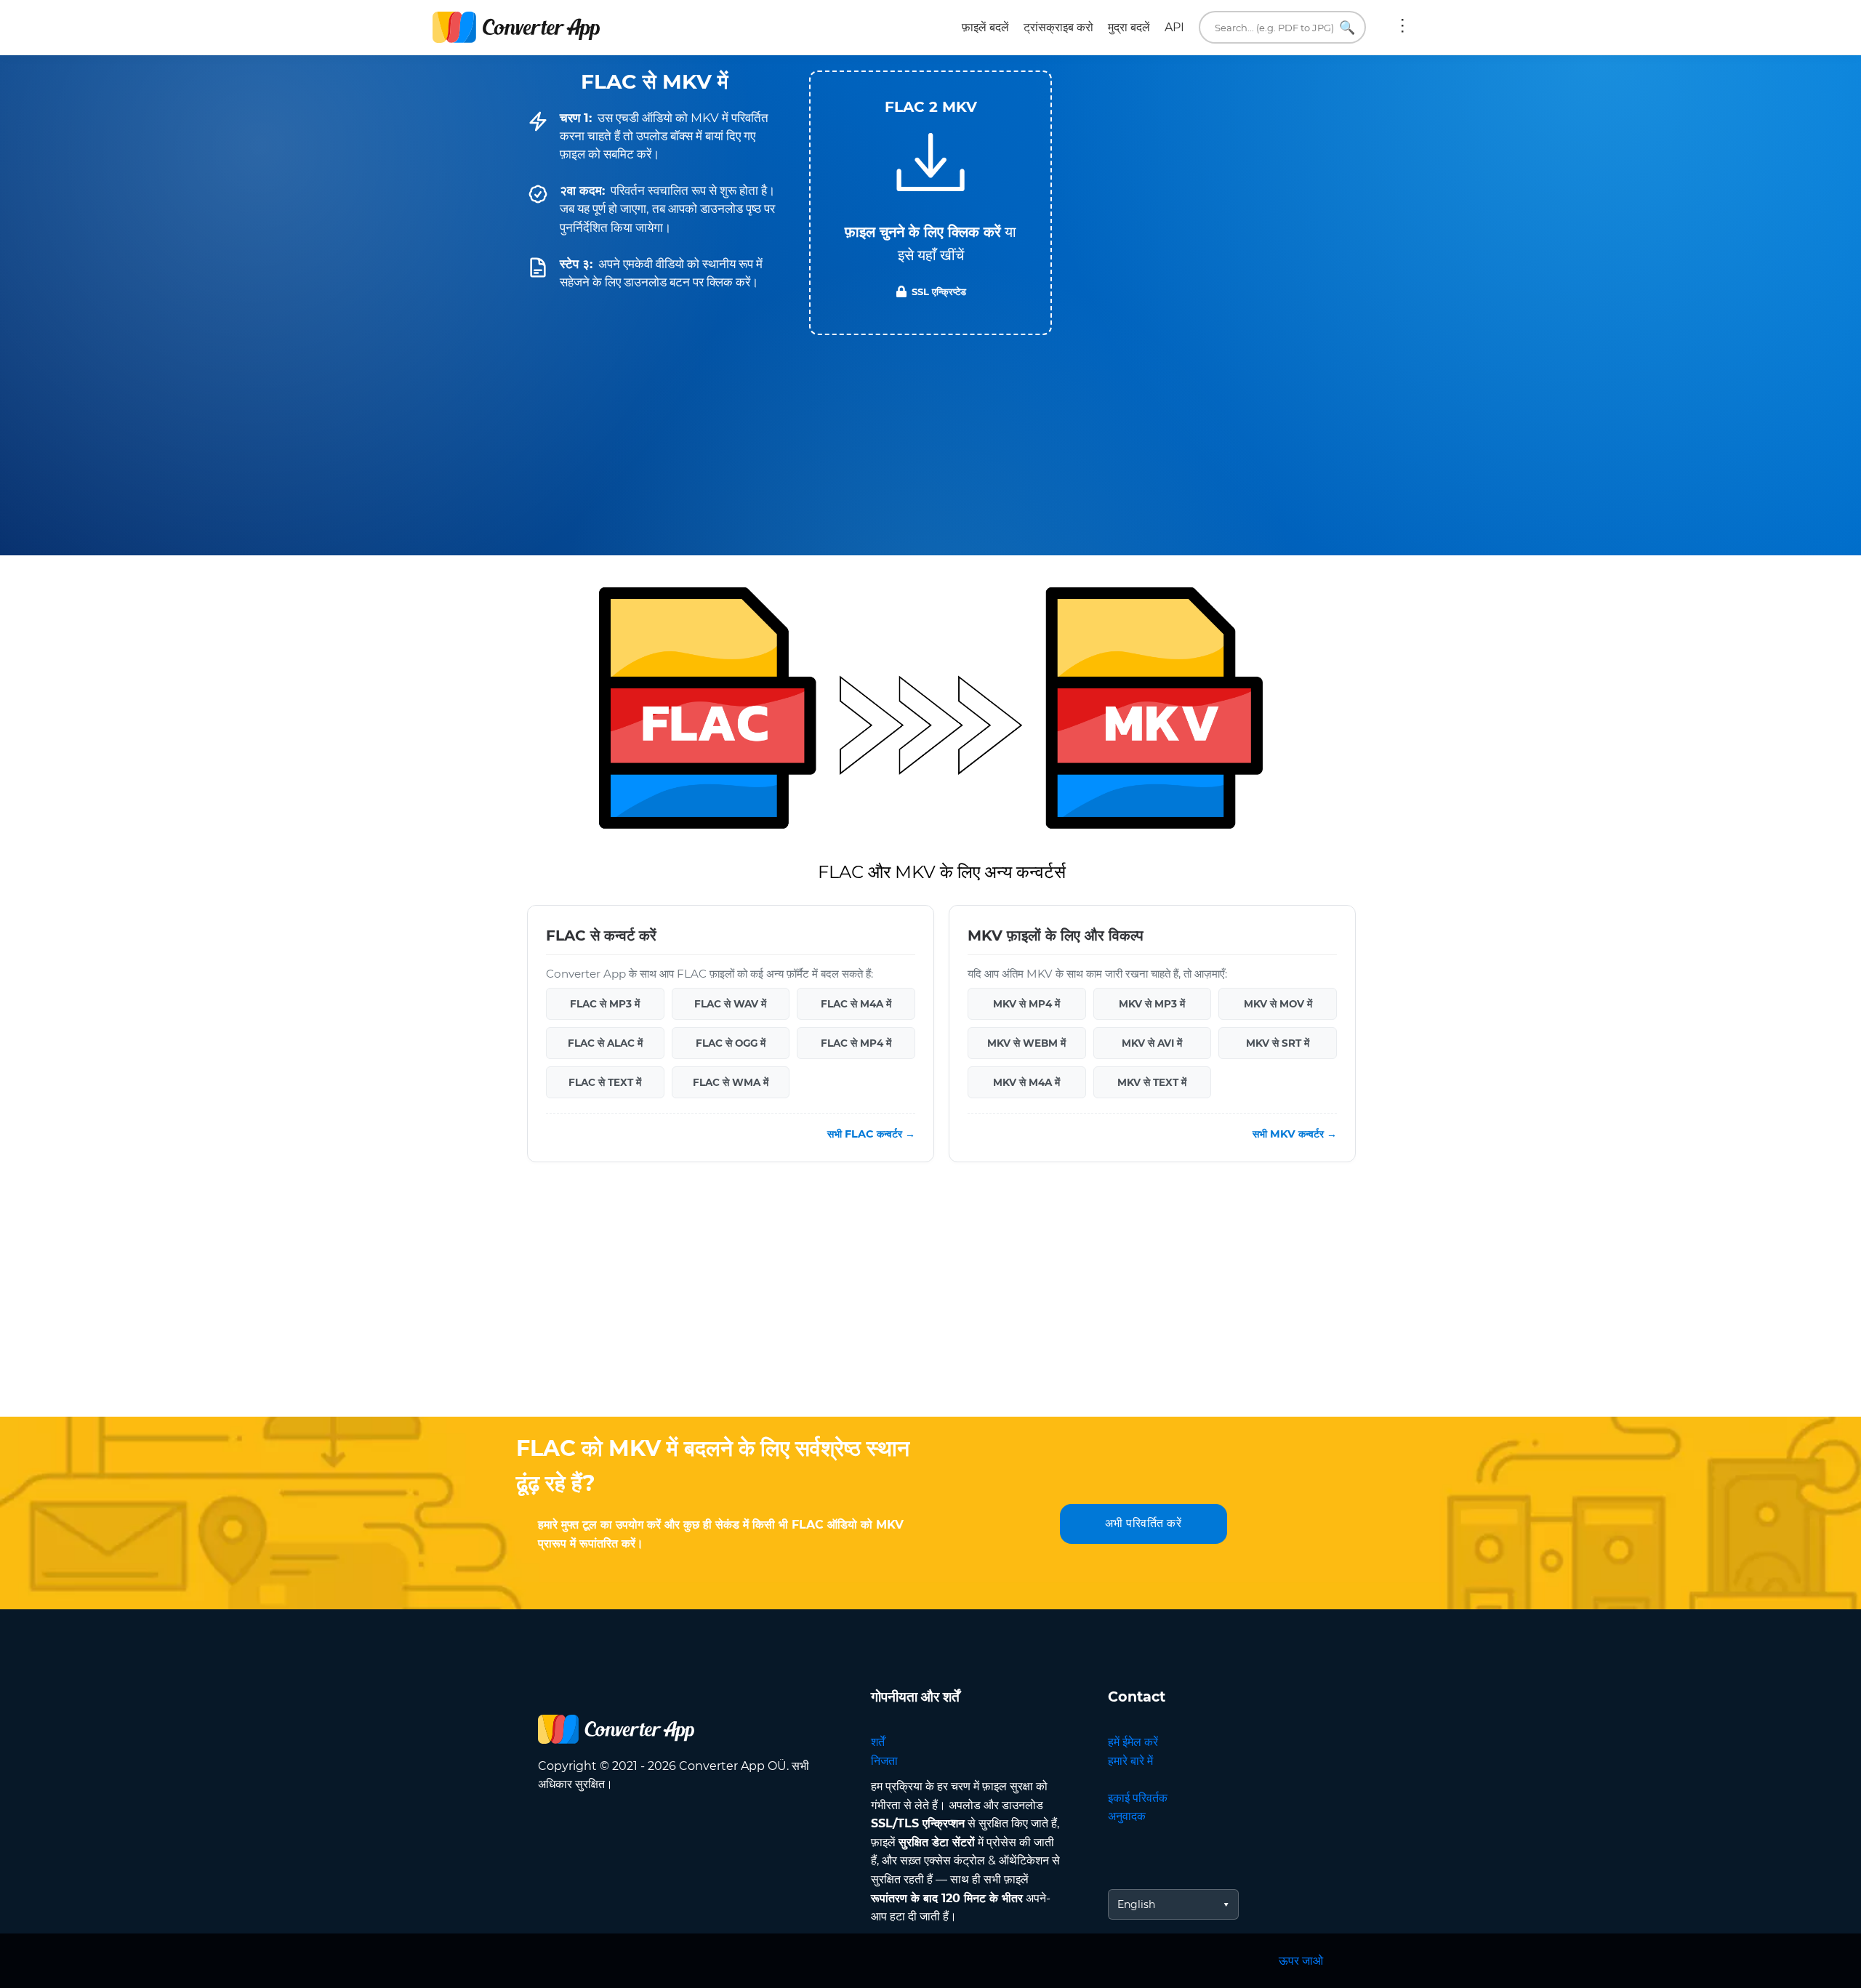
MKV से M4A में (1026, 1082)
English (1136, 1904)
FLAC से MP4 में (856, 1043)
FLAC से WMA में (731, 1082)
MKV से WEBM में (1026, 1043)
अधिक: (1402, 28)
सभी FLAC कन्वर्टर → (871, 1134)
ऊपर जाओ (1301, 1961)
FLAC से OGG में (731, 1043)
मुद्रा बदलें (1129, 27)
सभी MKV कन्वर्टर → (1295, 1134)
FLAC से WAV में (730, 1004)
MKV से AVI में (1152, 1043)
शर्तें (878, 1742)
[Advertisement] (930, 1300)
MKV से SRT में (1278, 1043)
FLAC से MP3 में (605, 1004)
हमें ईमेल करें (1133, 1742)
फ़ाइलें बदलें (985, 27)
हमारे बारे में (1130, 1761)
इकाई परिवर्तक (1138, 1798)
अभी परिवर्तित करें (1143, 1523)
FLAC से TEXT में (605, 1082)
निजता (884, 1761)
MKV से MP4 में (1026, 1004)
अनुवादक (1127, 1816)
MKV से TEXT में (1152, 1082)
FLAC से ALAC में (605, 1043)
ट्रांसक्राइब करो (1058, 27)
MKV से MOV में (1278, 1004)
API (1174, 27)
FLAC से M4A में (856, 1004)
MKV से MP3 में (1152, 1004)
